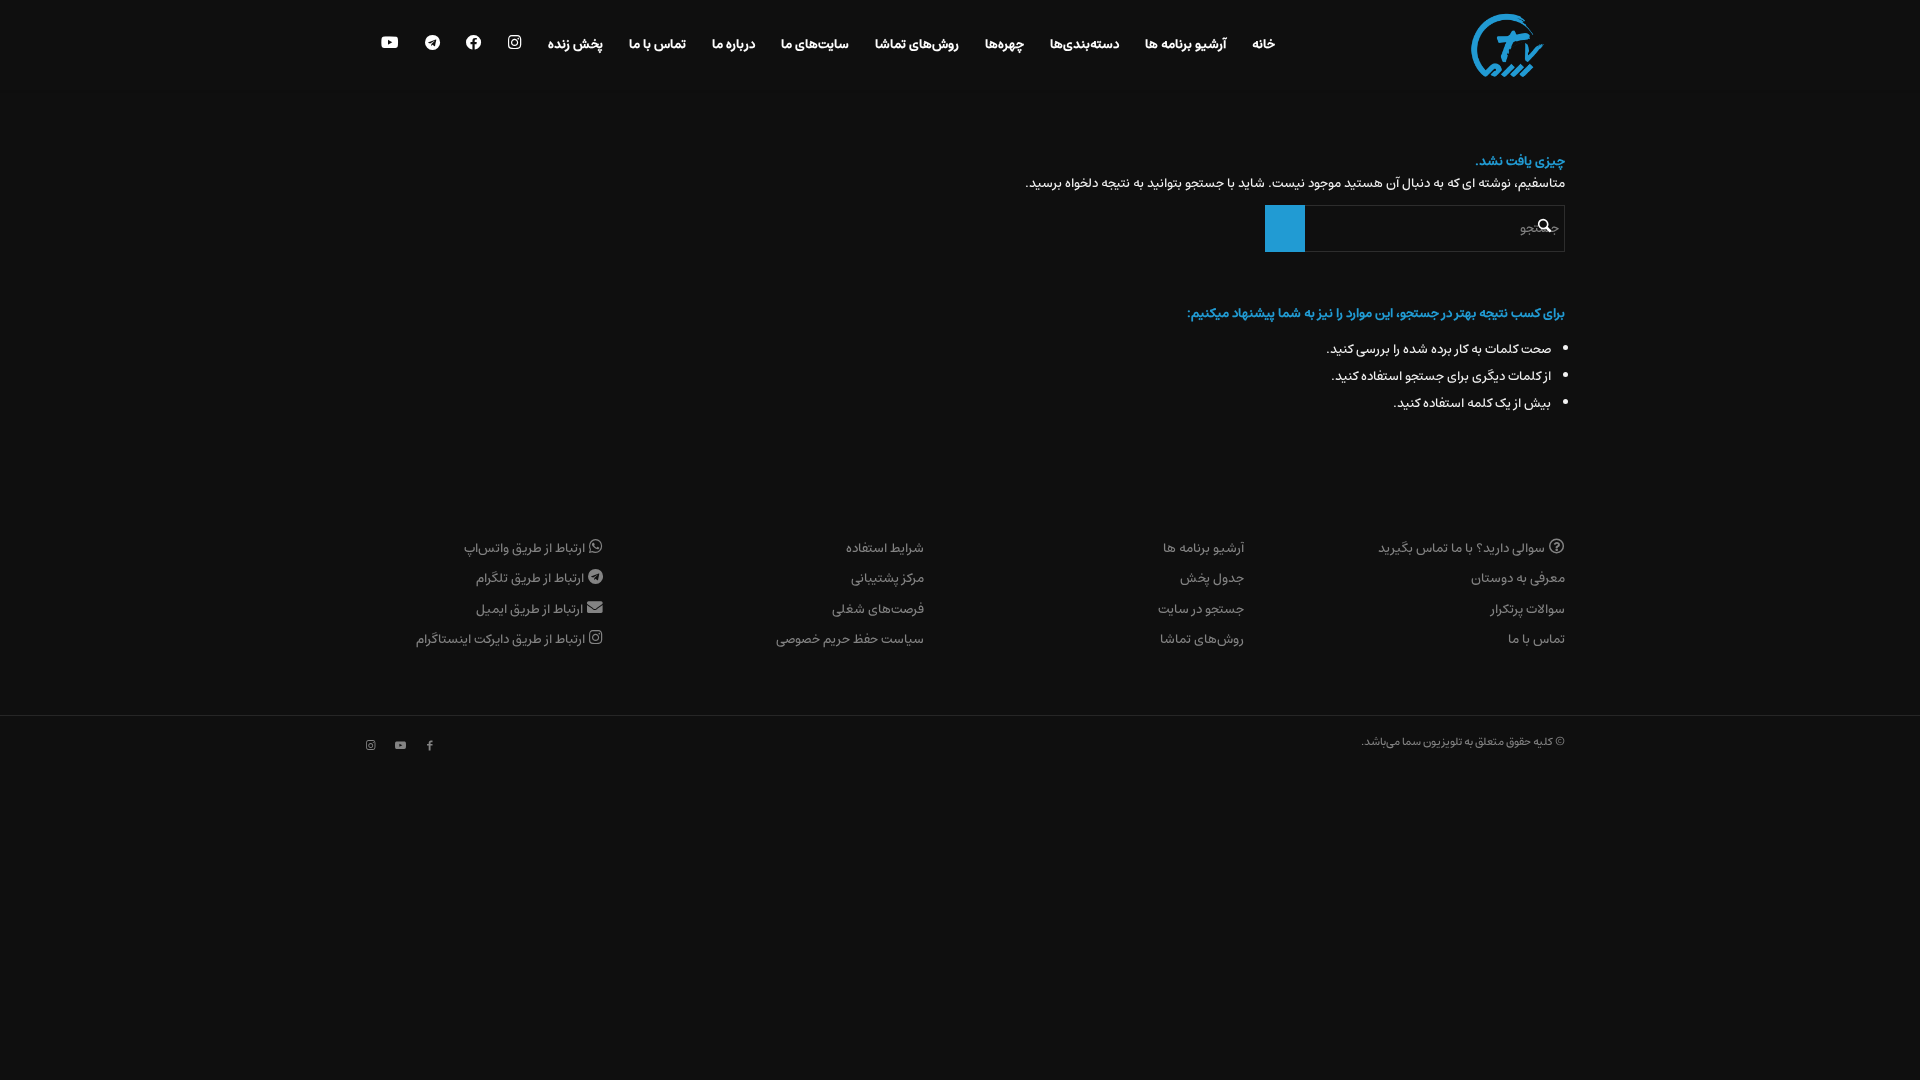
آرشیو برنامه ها (1203, 548)
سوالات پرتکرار (1528, 609)
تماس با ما (1536, 639)
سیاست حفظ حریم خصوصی (850, 639)
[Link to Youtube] (400, 746)
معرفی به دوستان (1518, 578)
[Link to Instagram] (370, 746)
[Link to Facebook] (430, 746)
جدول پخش (1212, 578)
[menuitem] (1263, 45)
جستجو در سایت (1201, 609)
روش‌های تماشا (1202, 639)
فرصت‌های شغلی (878, 609)
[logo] (1507, 45)
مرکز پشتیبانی (887, 578)
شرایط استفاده (885, 548)
